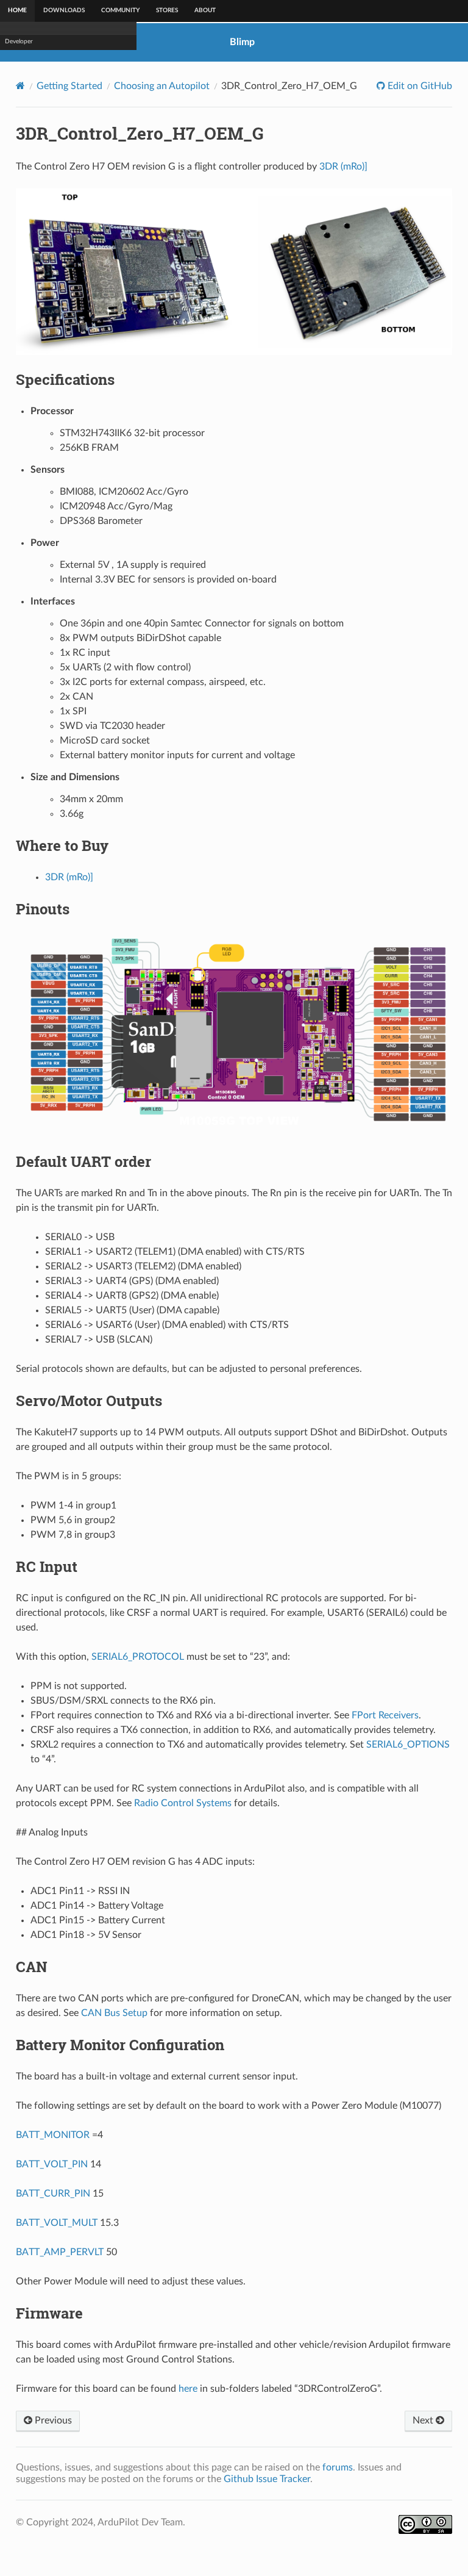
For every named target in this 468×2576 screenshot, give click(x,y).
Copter (15, 29)
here (188, 2389)
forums (338, 2467)
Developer (19, 182)
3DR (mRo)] (343, 167)
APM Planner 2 (26, 136)
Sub (10, 90)
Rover (13, 60)
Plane (12, 45)
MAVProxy (20, 151)
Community (120, 10)
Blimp (12, 75)
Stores (167, 10)
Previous (52, 2420)
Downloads (64, 10)
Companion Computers (37, 167)
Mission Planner (26, 121)
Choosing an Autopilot (162, 86)
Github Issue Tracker (267, 2479)
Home (17, 10)
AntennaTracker (27, 106)
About (205, 10)
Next (424, 2420)
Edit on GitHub (419, 86)
